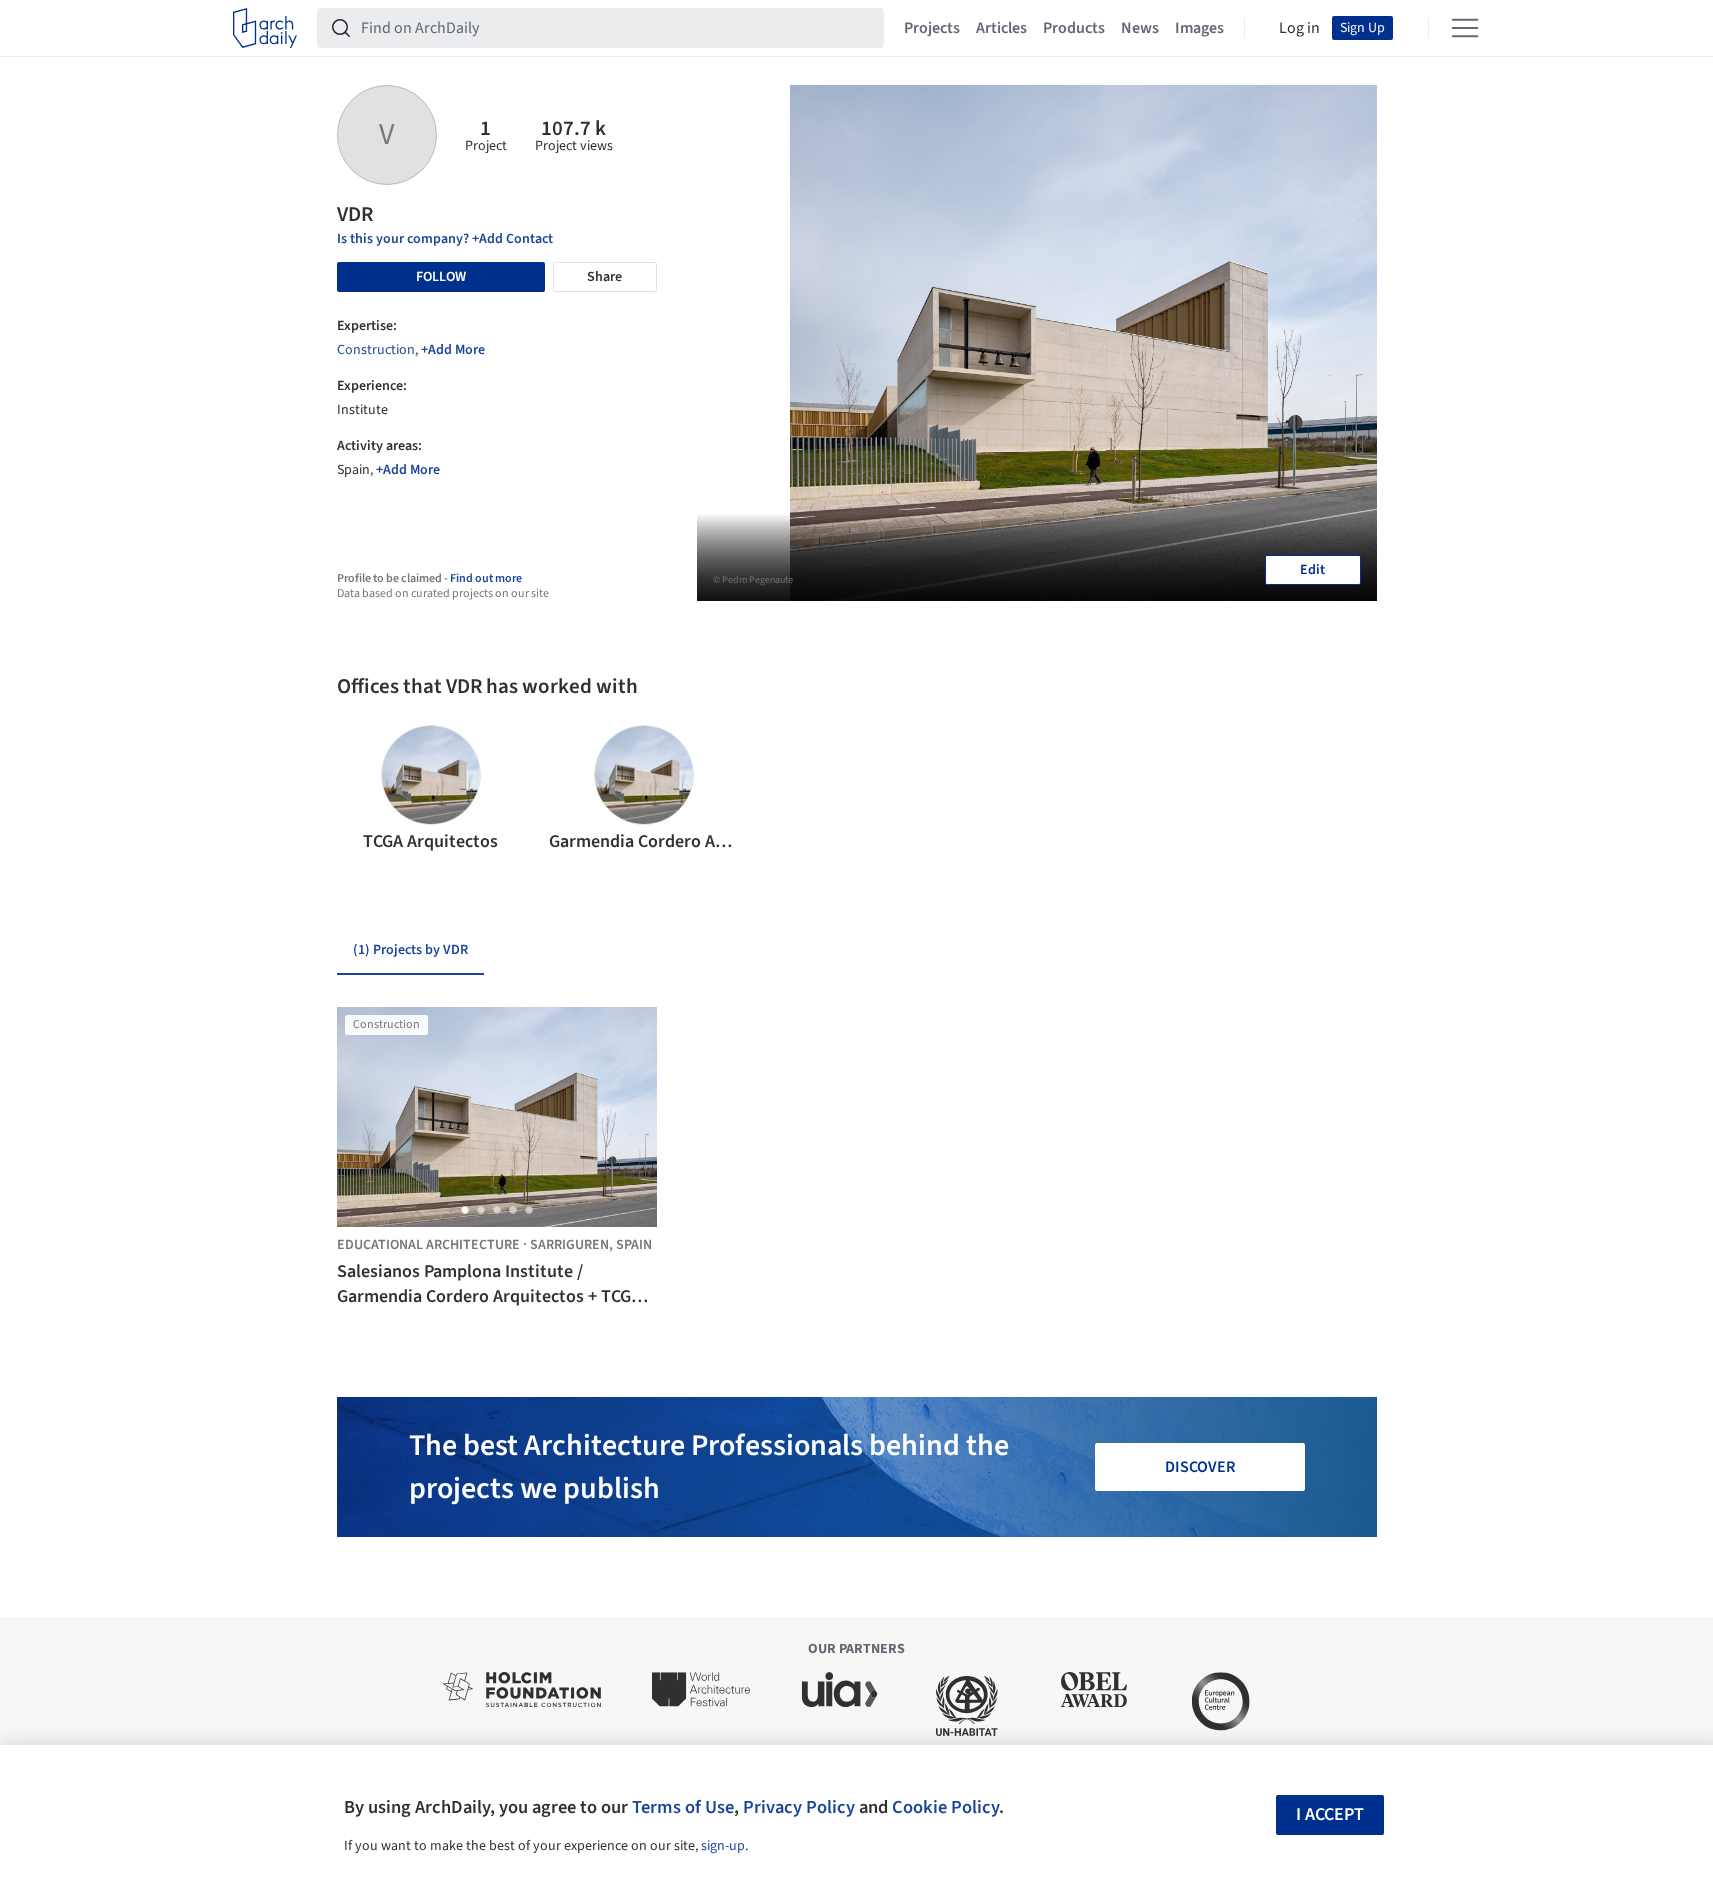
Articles (1001, 28)
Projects (932, 28)
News (1140, 28)
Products (1074, 28)
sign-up (723, 1846)
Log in (1299, 28)
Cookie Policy (945, 1807)
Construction (376, 350)
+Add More (453, 350)
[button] (360, 790)
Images (1199, 28)
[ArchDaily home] (265, 28)
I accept (1330, 1814)
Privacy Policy (799, 1807)
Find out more (486, 578)
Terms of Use (683, 1807)
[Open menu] (1465, 28)
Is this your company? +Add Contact (445, 239)
